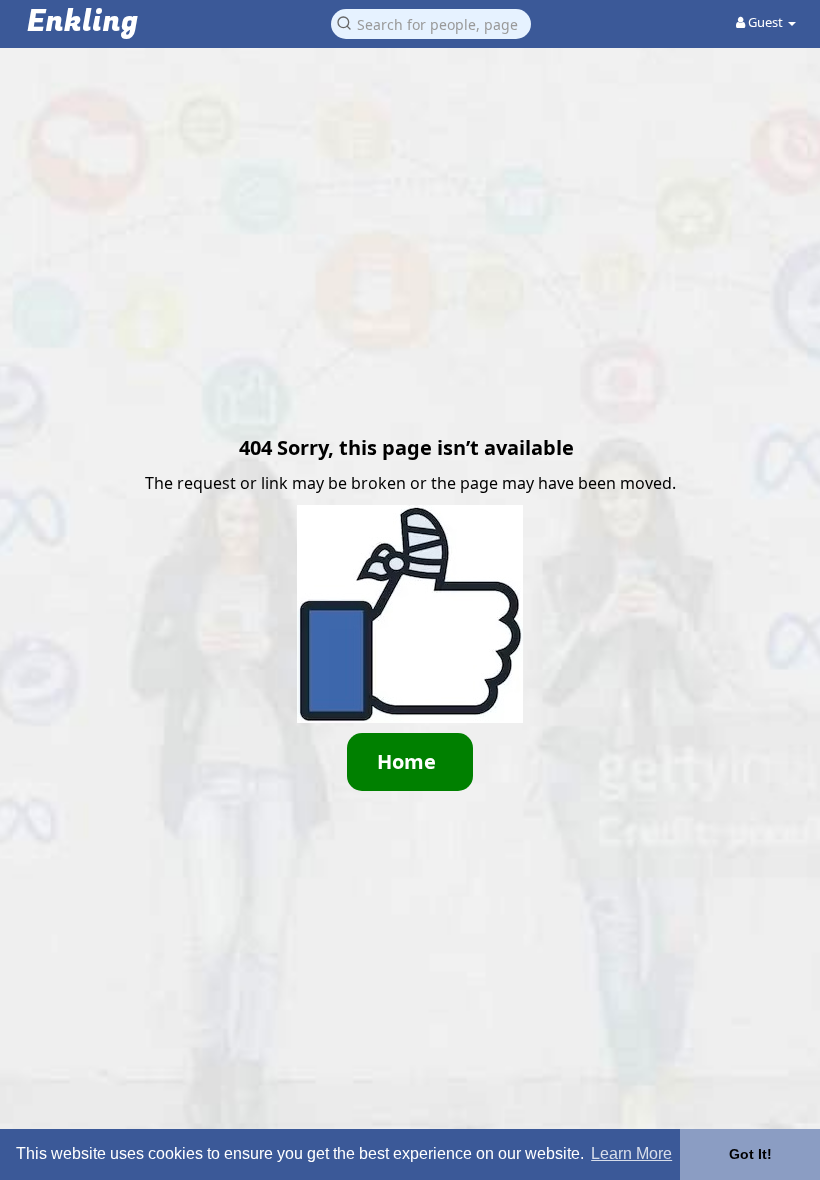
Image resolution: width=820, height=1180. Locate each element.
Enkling (82, 22)
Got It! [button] (750, 1154)
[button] (431, 22)
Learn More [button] (631, 1153)
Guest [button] (765, 22)
